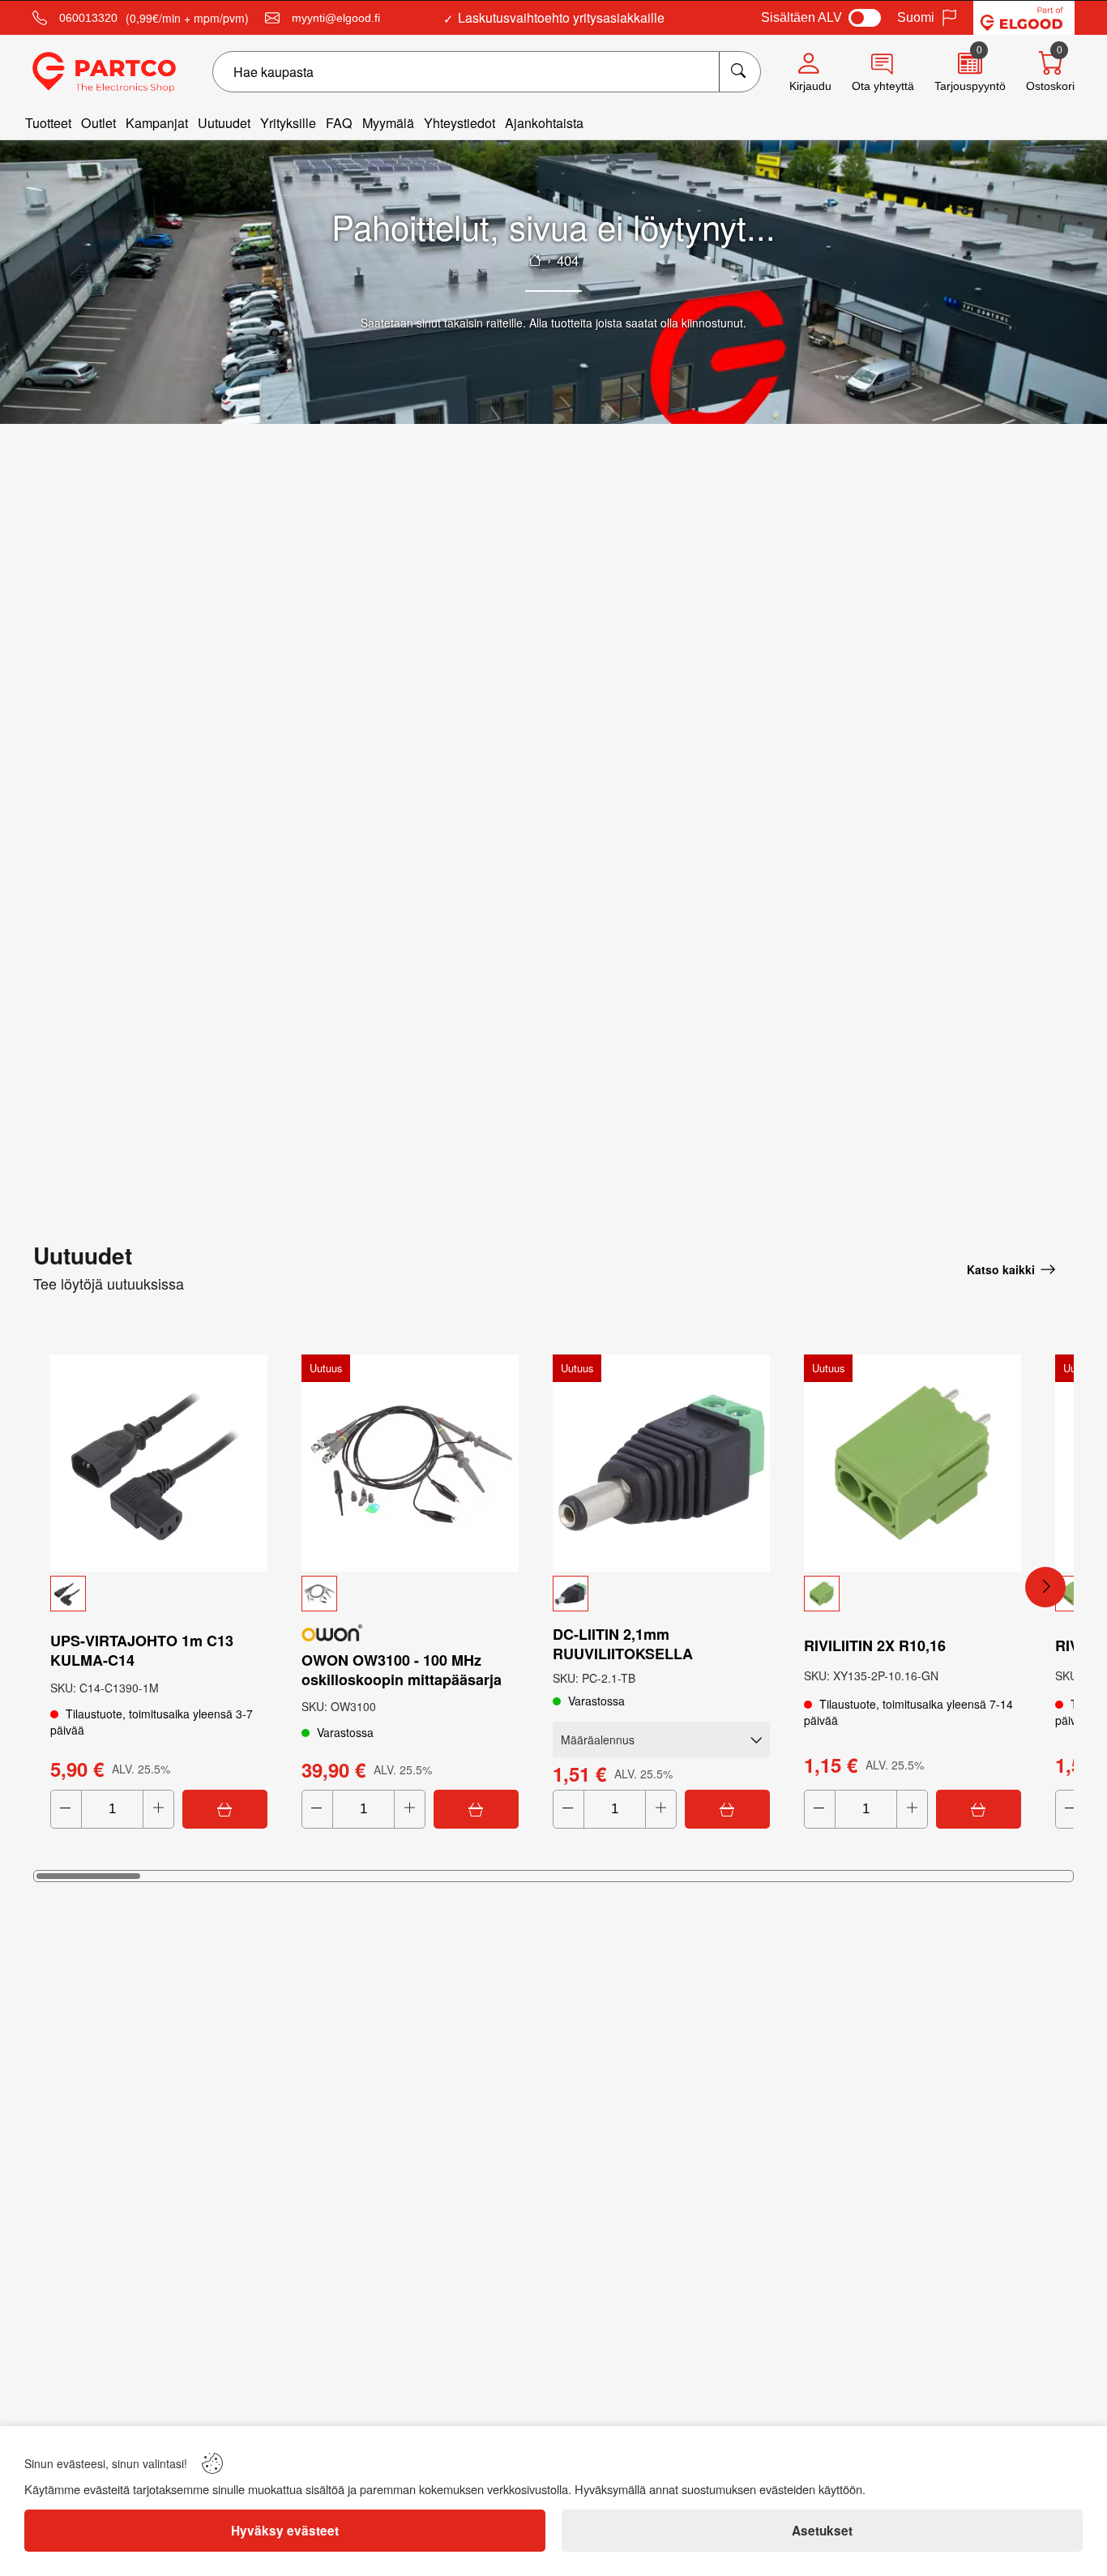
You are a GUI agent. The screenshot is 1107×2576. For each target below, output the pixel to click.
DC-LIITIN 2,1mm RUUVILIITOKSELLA (623, 1644)
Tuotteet (48, 123)
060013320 (88, 18)
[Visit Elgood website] (1024, 18)
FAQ (339, 123)
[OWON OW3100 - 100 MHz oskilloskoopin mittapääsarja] (410, 1463)
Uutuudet (224, 123)
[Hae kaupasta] (739, 72)
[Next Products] (1045, 1587)
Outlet (98, 123)
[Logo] (104, 72)
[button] (159, 1594)
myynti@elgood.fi (336, 18)
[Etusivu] (535, 260)
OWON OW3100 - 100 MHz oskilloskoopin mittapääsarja (402, 1670)
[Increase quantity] (158, 1809)
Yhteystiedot (459, 123)
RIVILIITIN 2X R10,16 (875, 1645)
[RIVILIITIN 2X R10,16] (913, 1463)
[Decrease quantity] (66, 1809)
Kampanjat (157, 123)
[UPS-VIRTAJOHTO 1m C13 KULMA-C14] (159, 1463)
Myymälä (388, 123)
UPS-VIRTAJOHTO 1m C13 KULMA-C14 (142, 1650)
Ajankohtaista (544, 123)
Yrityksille (288, 123)
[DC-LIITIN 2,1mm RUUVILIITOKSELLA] (661, 1463)
